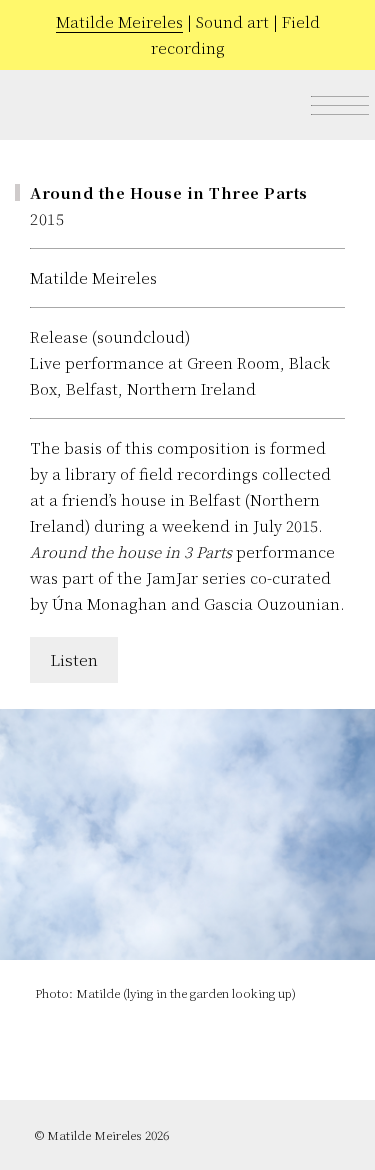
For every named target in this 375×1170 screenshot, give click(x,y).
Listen (74, 659)
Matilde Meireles (119, 21)
